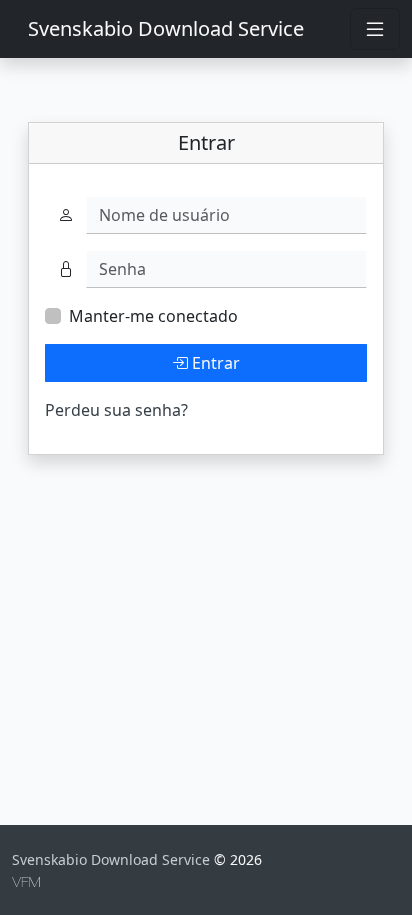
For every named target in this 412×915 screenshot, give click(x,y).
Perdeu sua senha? (116, 410)
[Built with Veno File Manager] (26, 880)
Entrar (214, 363)
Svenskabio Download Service (166, 28)
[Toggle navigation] (375, 29)
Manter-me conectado (153, 316)
